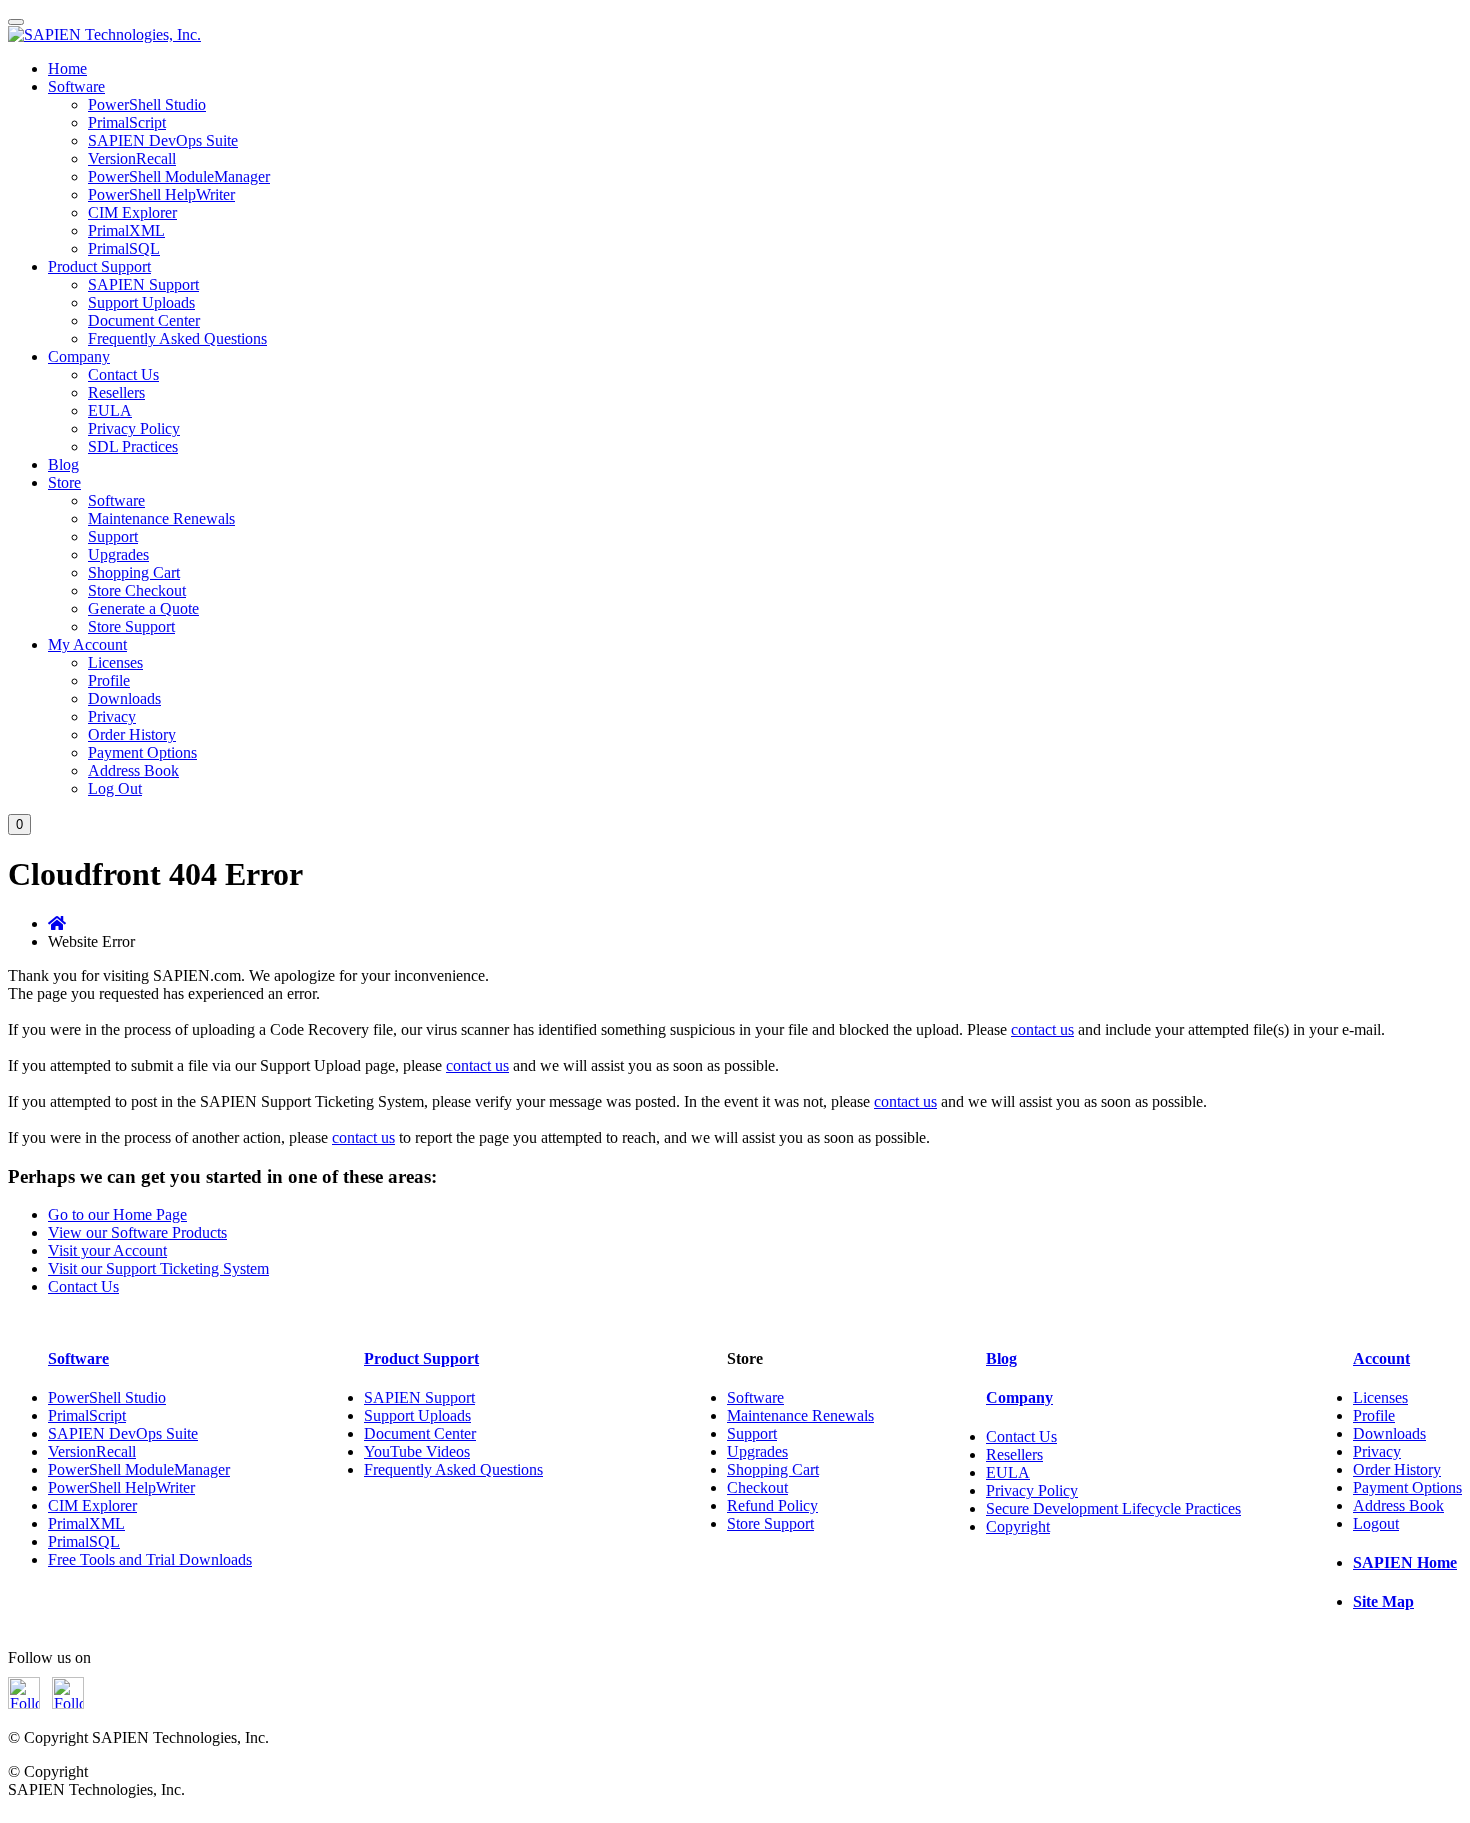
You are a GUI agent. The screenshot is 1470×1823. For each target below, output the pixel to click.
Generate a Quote (143, 608)
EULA (110, 410)
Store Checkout (137, 590)
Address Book (133, 770)
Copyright (1018, 1526)
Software (76, 86)
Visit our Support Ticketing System (158, 1268)
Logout (1376, 1523)
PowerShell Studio (147, 104)
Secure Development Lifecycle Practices (1113, 1508)
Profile (109, 680)
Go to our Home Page (117, 1214)
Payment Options (142, 752)
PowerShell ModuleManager (179, 176)
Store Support (131, 626)
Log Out (115, 788)
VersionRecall (132, 158)
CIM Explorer (132, 212)
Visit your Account (107, 1250)
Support (113, 536)
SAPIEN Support (143, 284)
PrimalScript (127, 122)
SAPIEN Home (1405, 1562)
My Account (87, 644)
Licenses (115, 662)
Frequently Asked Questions (177, 338)
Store (64, 482)
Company (79, 356)
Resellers (116, 392)
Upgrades (118, 554)
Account (1381, 1358)
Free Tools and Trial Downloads (150, 1559)
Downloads (124, 698)
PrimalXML (126, 230)
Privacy (112, 716)
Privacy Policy (134, 428)
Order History (132, 734)
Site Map (1383, 1601)
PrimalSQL (124, 248)
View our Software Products (137, 1232)
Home (67, 68)
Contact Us (123, 374)
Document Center (144, 320)
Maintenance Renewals (161, 518)
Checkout (757, 1487)
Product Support (99, 266)
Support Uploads (141, 302)
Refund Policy (772, 1505)
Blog (63, 464)
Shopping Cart (134, 572)
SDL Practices (133, 446)
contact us (1042, 1029)
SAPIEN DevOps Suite (163, 140)
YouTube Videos (417, 1451)
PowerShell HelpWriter (161, 194)
